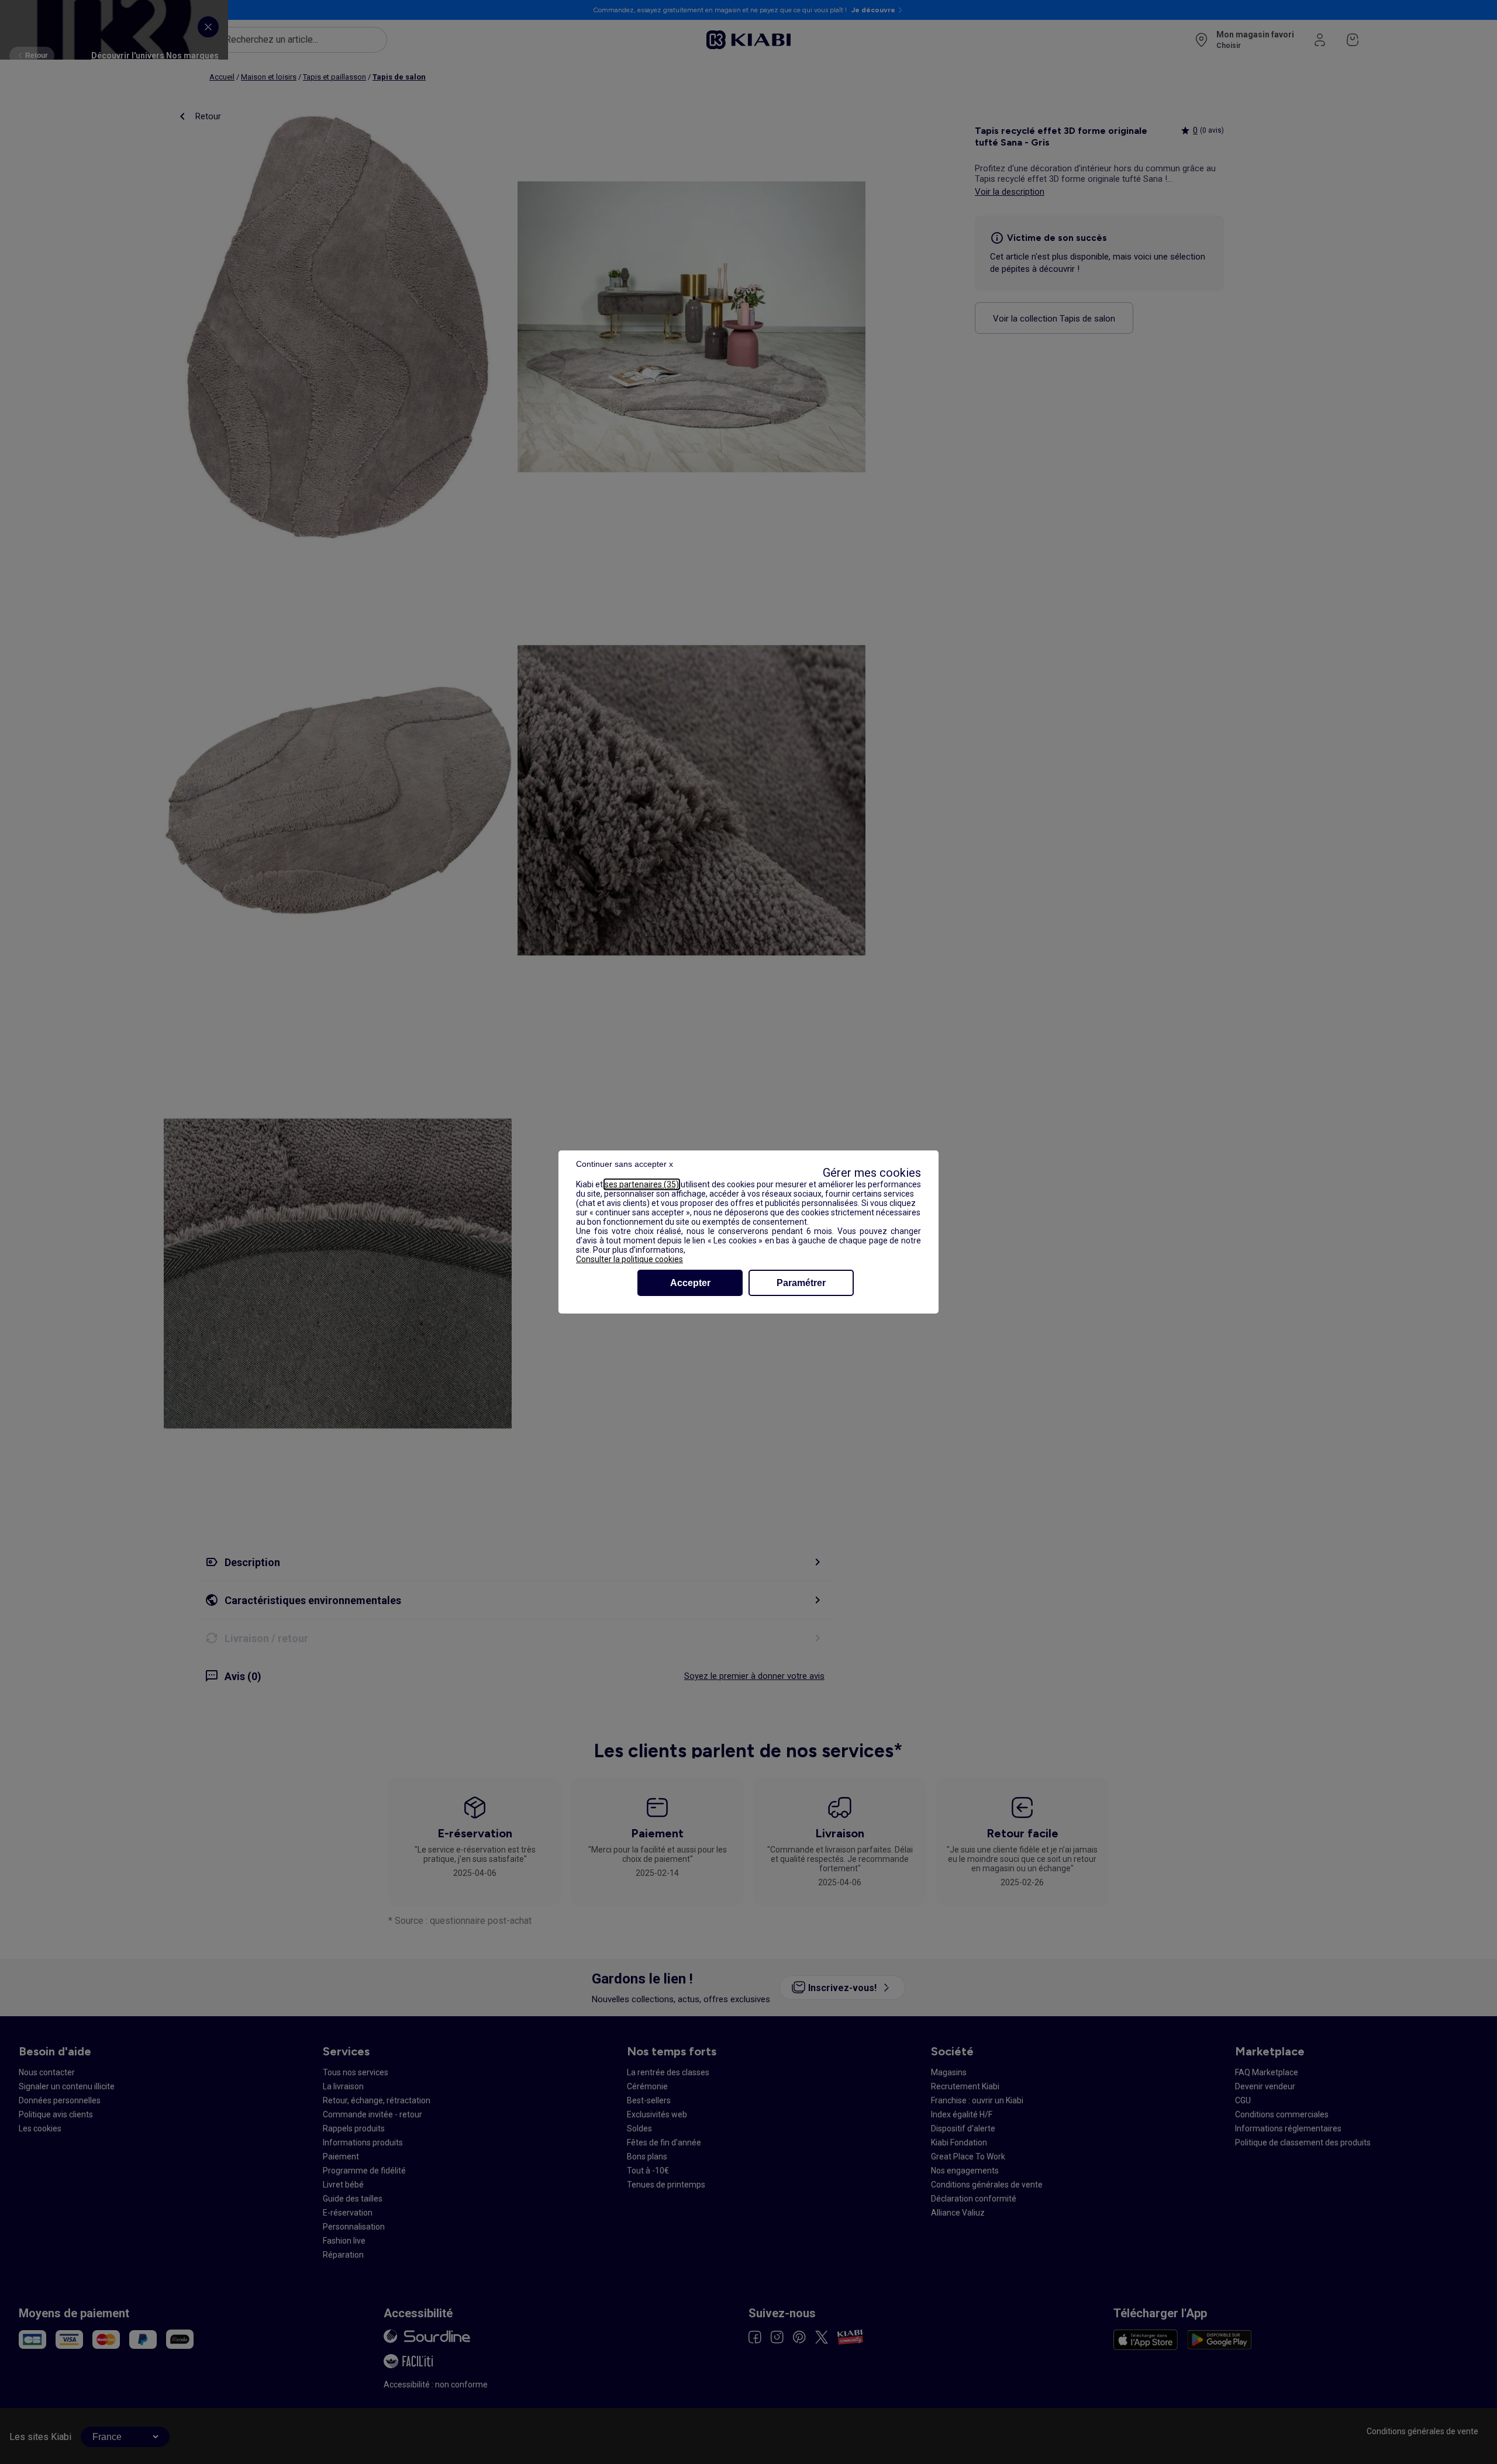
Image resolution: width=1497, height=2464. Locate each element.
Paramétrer (801, 1283)
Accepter (690, 1283)
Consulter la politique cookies (630, 1259)
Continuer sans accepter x (625, 1164)
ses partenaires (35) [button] (642, 1184)
